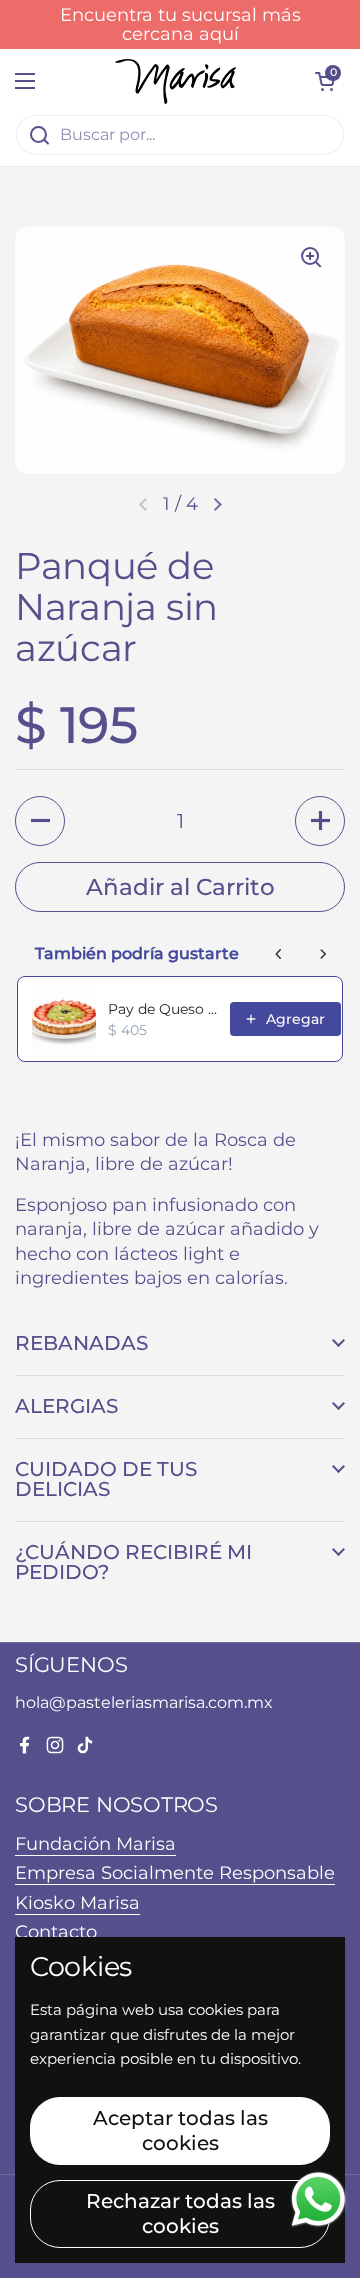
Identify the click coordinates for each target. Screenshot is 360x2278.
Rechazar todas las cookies (180, 2213)
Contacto (56, 1931)
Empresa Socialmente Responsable (175, 1872)
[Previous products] (279, 954)
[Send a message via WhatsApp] (318, 2199)
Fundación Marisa (95, 1843)
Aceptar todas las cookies (180, 2130)
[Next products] (323, 954)
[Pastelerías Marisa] (175, 81)
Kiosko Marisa (77, 1902)
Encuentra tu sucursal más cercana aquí (180, 24)
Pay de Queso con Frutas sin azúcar (163, 1009)
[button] (218, 505)
